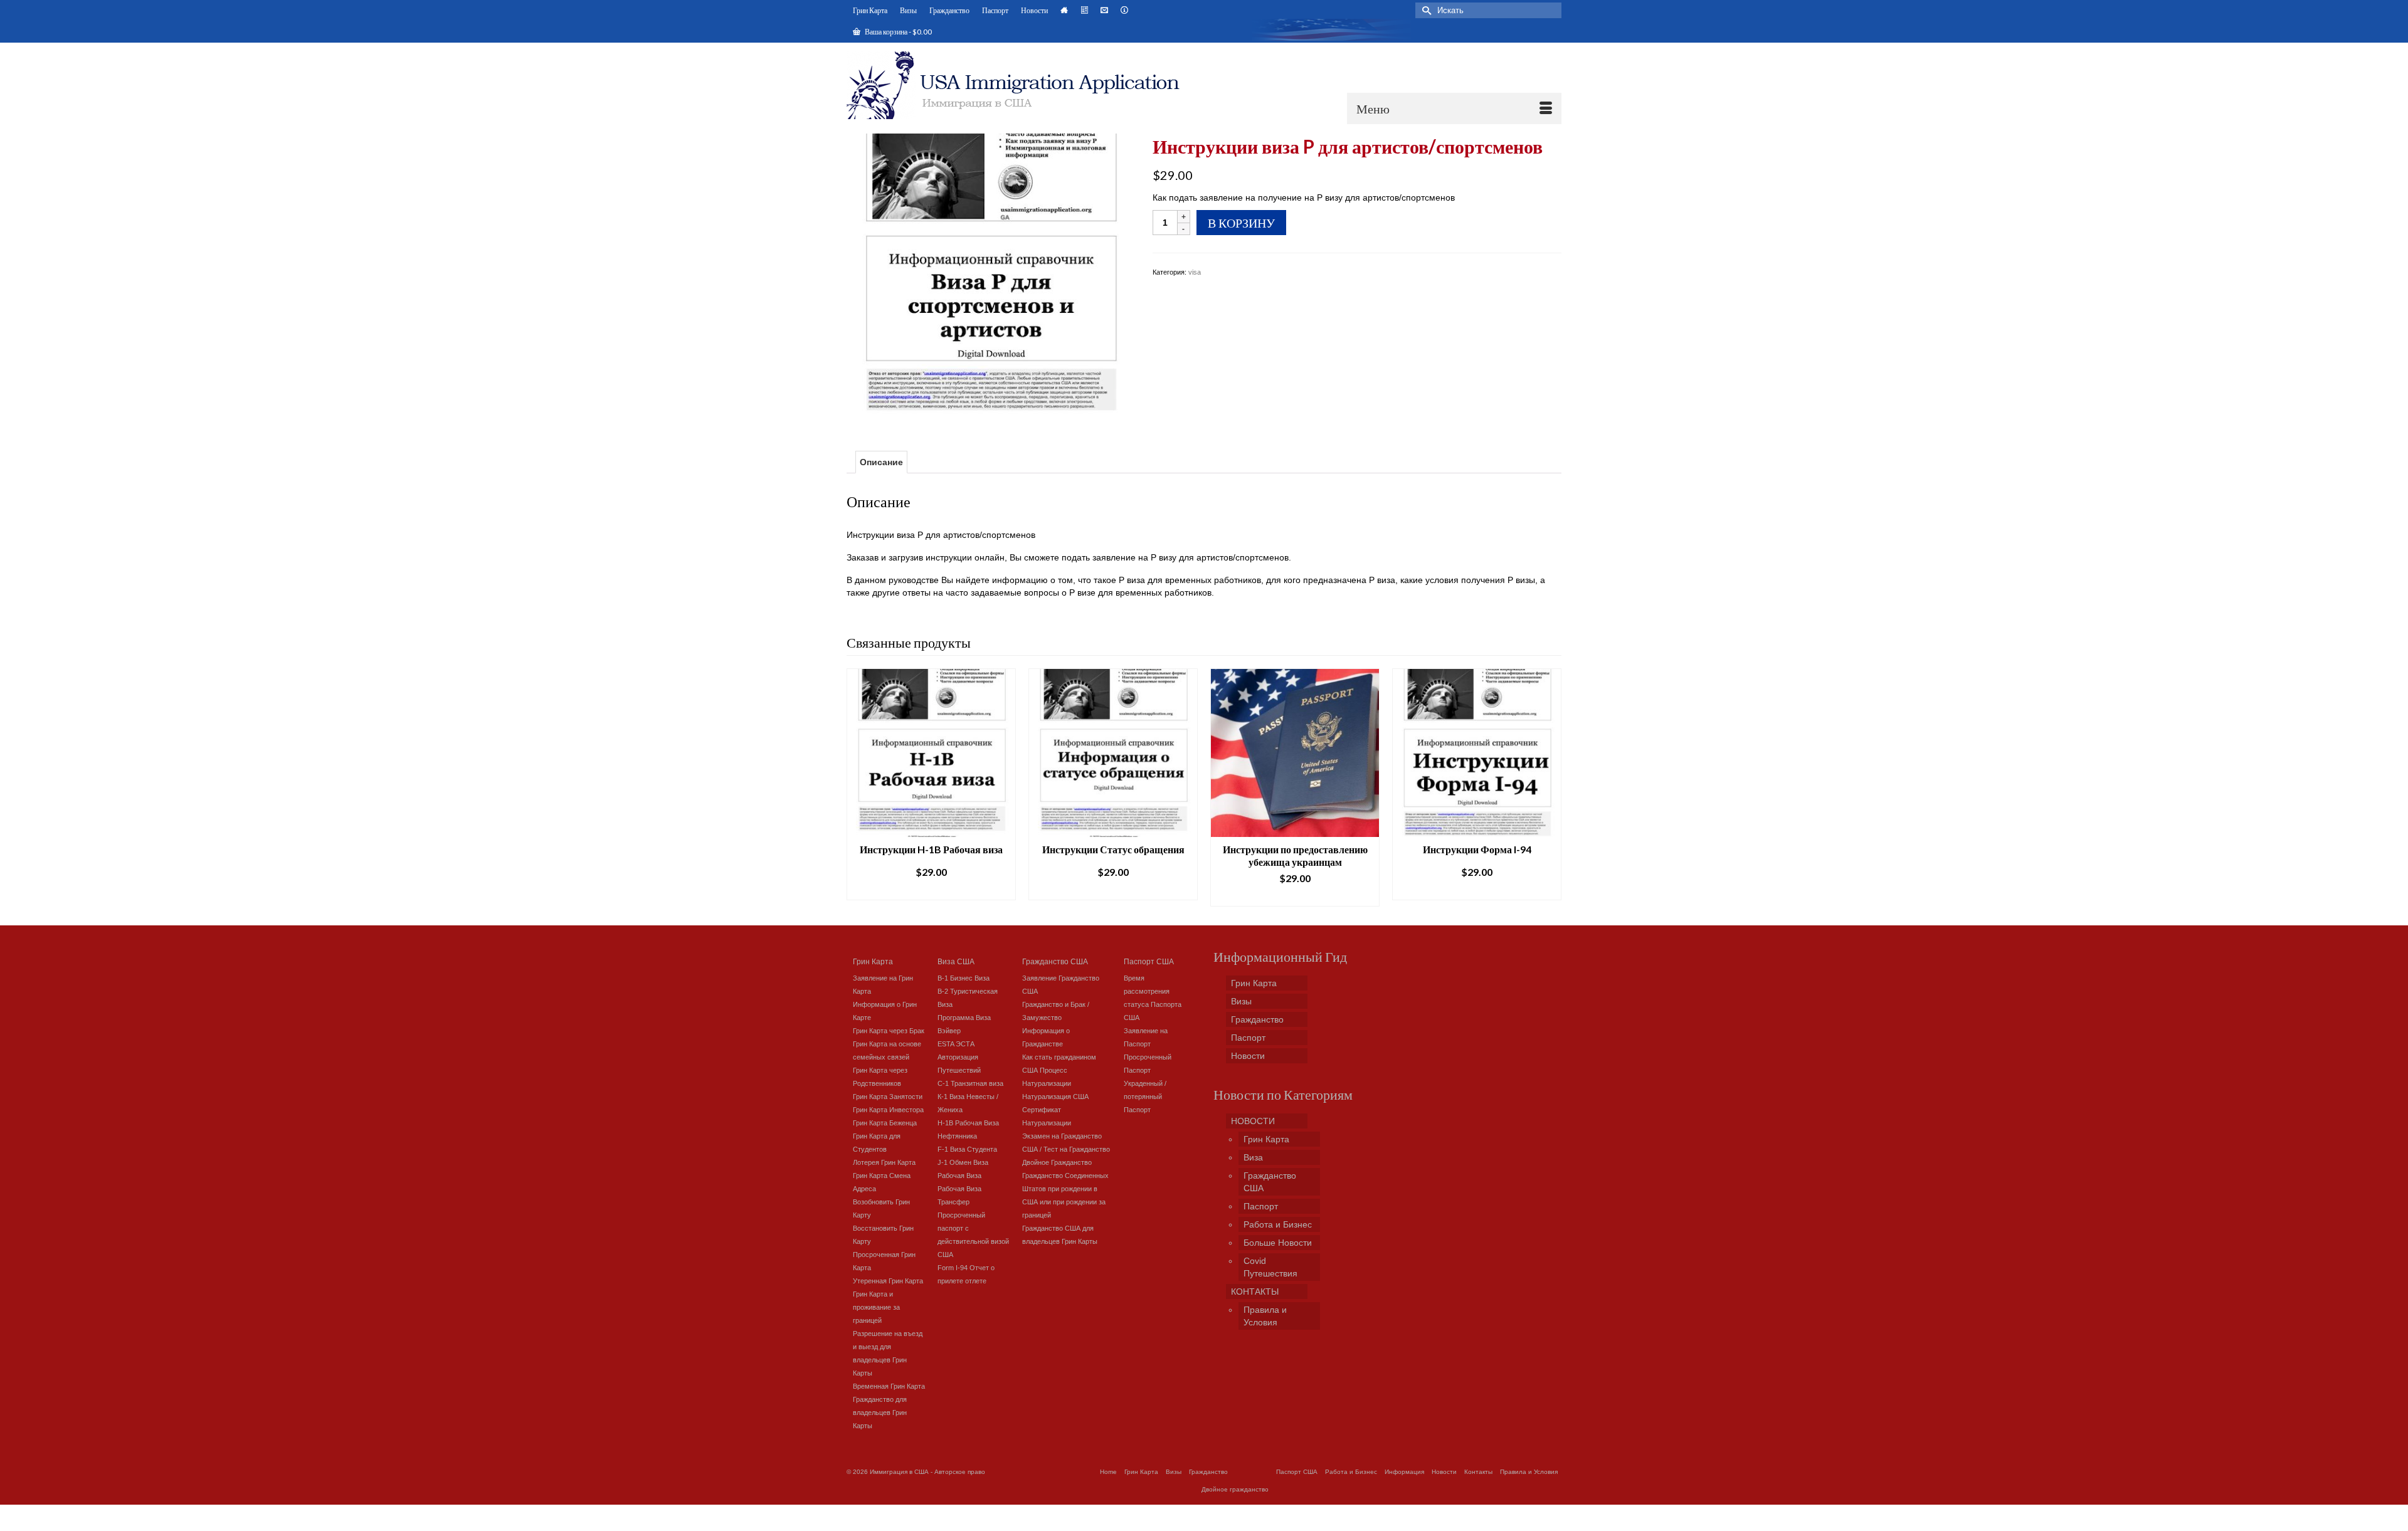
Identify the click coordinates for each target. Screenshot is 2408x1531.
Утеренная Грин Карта (888, 1281)
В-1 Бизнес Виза (964, 978)
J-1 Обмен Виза (963, 1162)
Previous (858, 787)
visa (1195, 272)
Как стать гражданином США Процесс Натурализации (1059, 1070)
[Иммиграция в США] (1021, 85)
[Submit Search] (1425, 10)
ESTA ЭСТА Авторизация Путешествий (959, 1057)
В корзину (1241, 223)
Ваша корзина (898, 32)
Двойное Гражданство (1057, 1162)
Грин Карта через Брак (889, 1031)
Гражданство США (1055, 961)
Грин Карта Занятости (888, 1097)
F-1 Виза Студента (967, 1149)
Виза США (956, 961)
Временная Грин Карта (889, 1386)
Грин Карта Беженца (885, 1123)
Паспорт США (1149, 961)
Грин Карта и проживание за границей (876, 1307)
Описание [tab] (881, 462)
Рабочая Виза (959, 1176)
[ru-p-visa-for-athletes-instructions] (990, 276)
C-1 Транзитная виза (970, 1083)
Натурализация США (1055, 1097)
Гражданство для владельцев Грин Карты (880, 1413)
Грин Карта (873, 961)
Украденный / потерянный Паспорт (1145, 1097)
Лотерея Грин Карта (884, 1162)
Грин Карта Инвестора (888, 1110)
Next (1550, 787)
